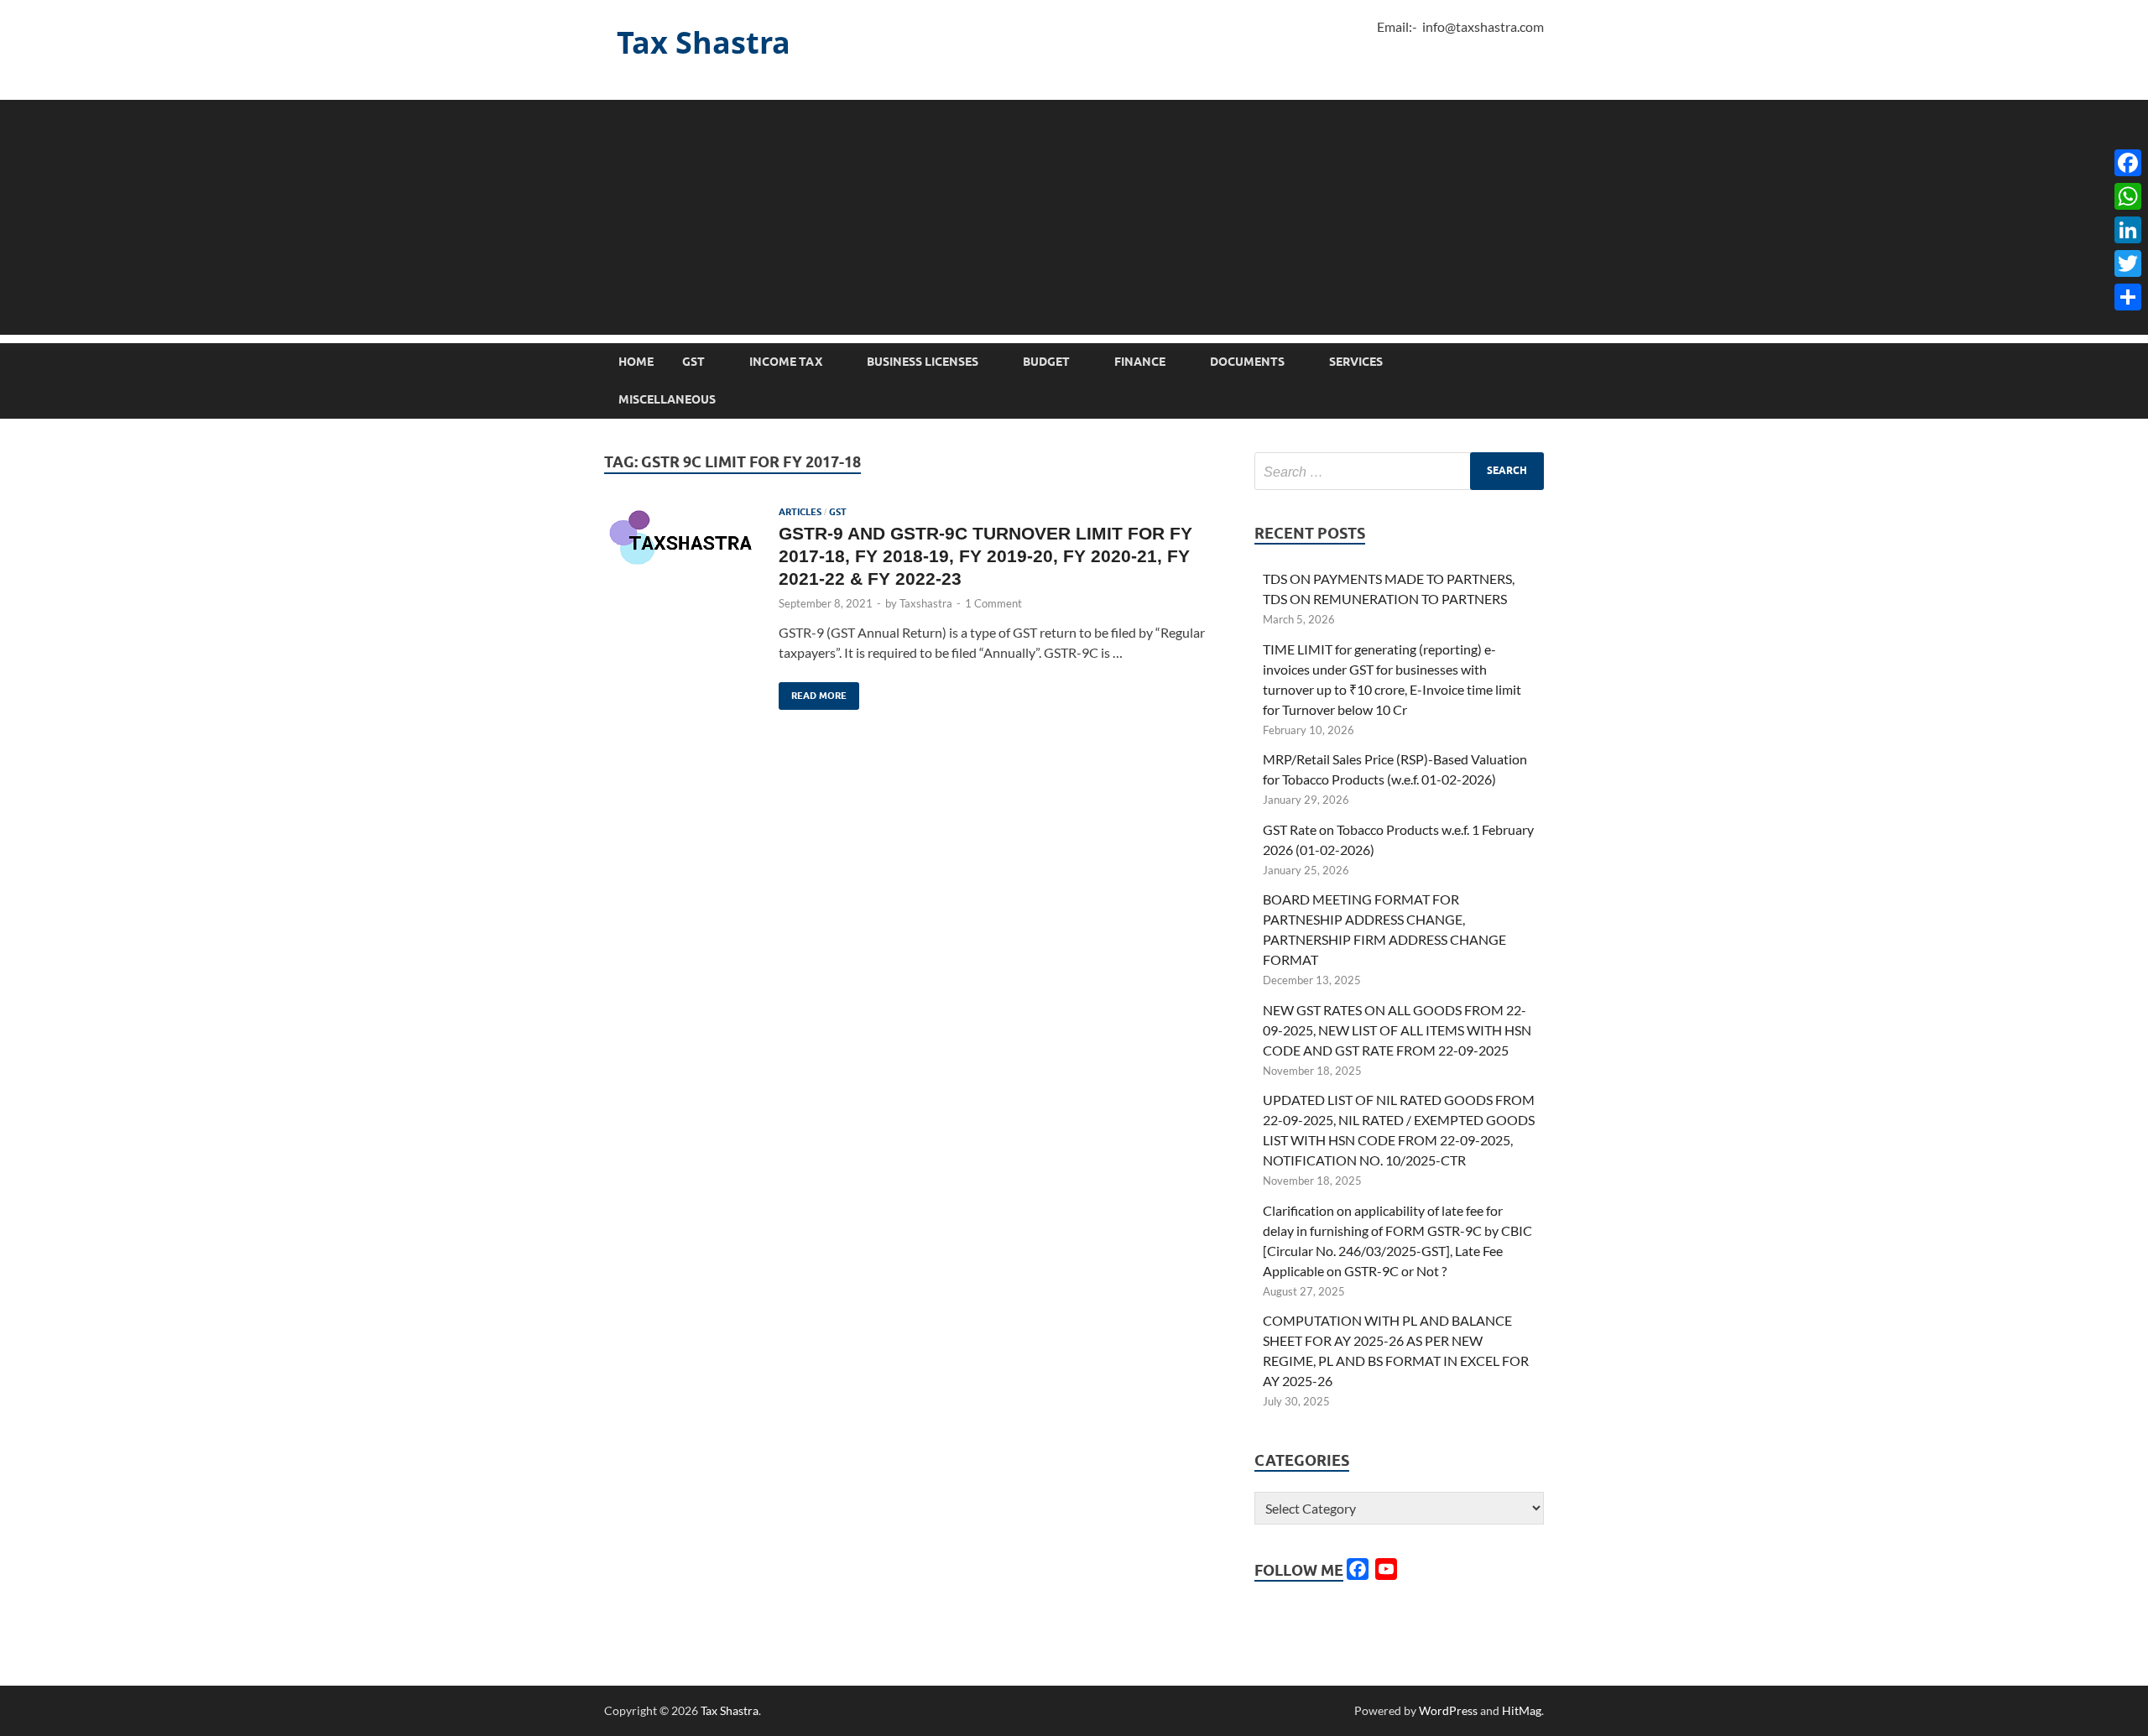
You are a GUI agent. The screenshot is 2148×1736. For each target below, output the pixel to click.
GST (693, 362)
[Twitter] (2128, 263)
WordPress (1448, 1710)
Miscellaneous (667, 399)
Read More (813, 692)
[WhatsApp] (2128, 196)
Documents (1247, 362)
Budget (1046, 362)
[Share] (2128, 297)
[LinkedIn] (2128, 230)
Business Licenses (923, 362)
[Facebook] (2128, 163)
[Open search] (1535, 362)
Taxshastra (926, 603)
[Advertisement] (1074, 217)
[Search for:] (1399, 471)
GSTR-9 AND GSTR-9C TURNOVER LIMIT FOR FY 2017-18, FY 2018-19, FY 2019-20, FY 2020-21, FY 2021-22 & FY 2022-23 (985, 556)
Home (636, 362)
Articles (800, 512)
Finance (1140, 362)
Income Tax (786, 362)
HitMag (1522, 1710)
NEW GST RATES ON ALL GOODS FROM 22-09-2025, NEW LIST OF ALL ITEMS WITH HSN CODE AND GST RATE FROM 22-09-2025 (1397, 1030)
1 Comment (993, 603)
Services (1356, 362)
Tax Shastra (704, 42)
